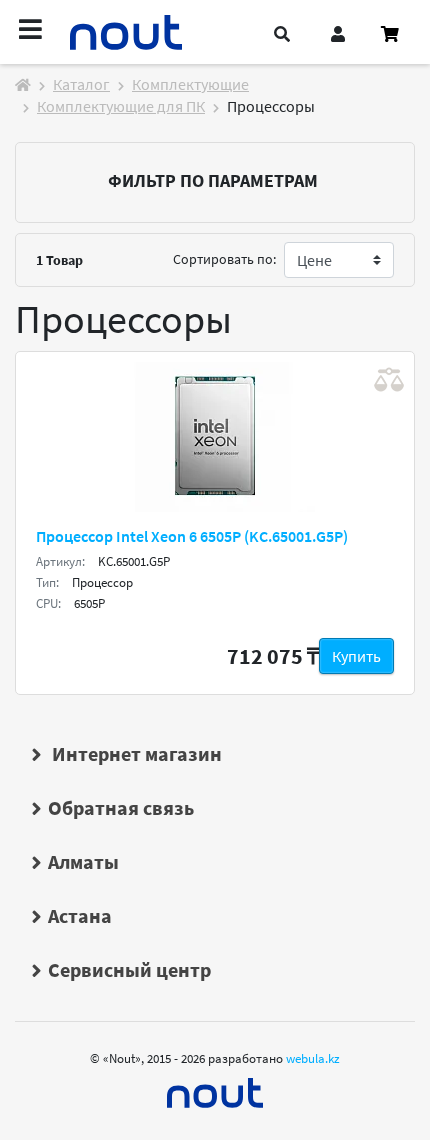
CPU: (48, 603)
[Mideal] (215, 1088)
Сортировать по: (224, 259)
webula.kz (313, 1058)
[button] (282, 34)
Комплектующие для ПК (121, 106)
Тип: (47, 582)
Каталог (81, 84)
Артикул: (60, 561)
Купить (356, 656)
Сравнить (389, 380)
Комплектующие (190, 84)
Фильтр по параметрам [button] (213, 180)
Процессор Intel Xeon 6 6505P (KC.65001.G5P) (192, 536)
